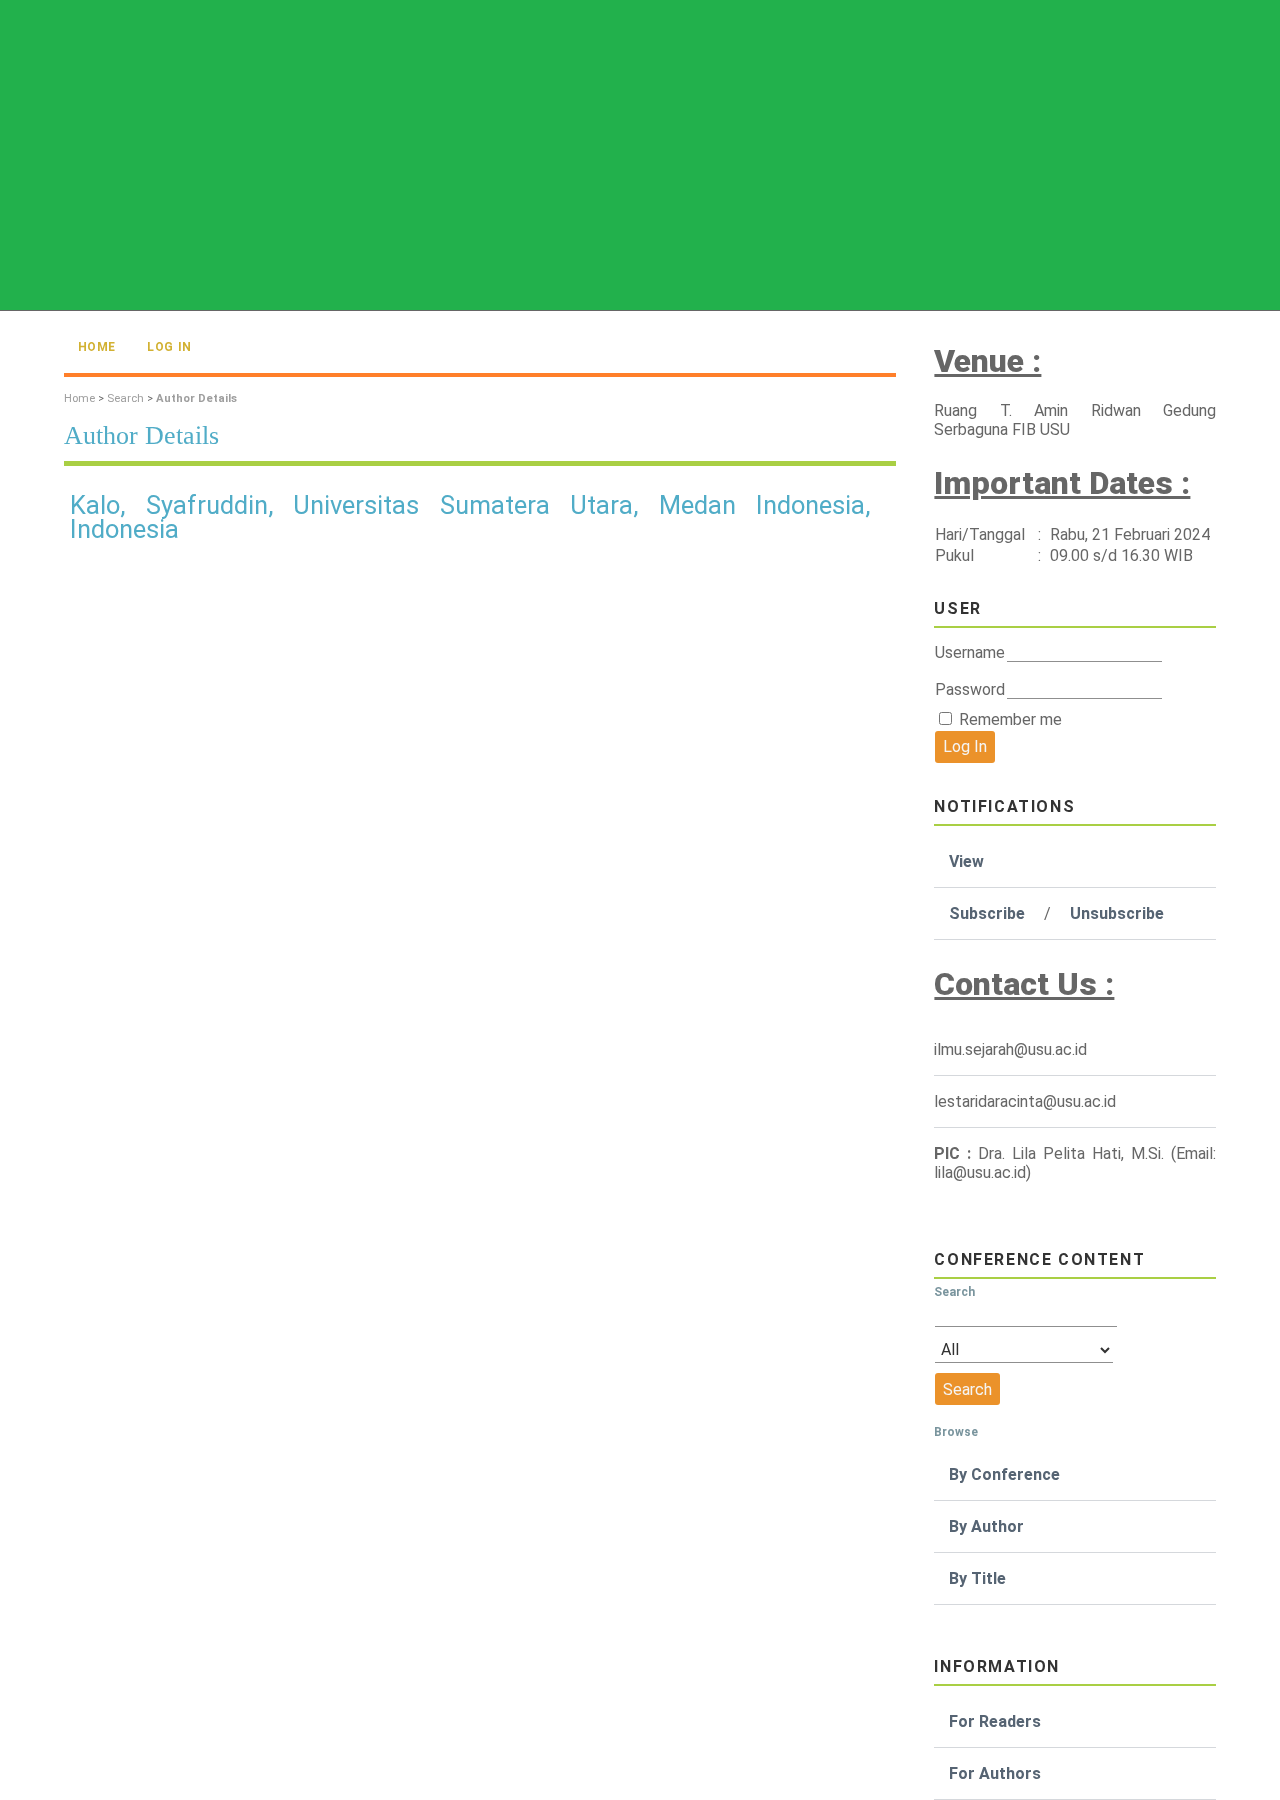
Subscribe (987, 913)
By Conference (1004, 1474)
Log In (169, 347)
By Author (986, 1526)
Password (970, 689)
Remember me (1010, 719)
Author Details (196, 398)
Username (970, 652)
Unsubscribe (1117, 913)
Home (97, 347)
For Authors (995, 1773)
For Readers (995, 1721)
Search (125, 398)
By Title (977, 1578)
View (966, 861)
